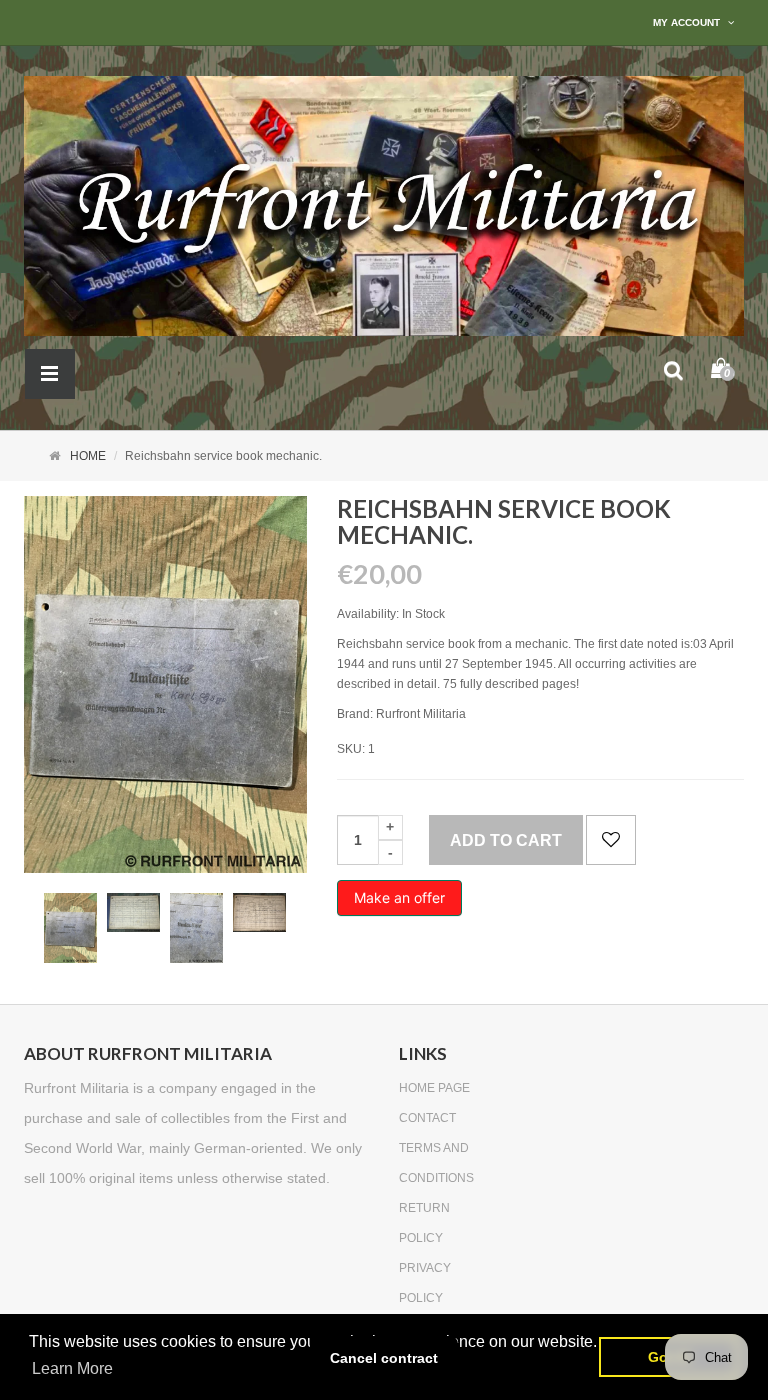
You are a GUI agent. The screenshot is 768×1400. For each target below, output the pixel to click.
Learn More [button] (72, 1368)
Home (88, 456)
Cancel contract (384, 1358)
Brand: (355, 714)
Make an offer (399, 902)
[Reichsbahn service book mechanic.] (70, 928)
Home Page (434, 1088)
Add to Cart (506, 840)
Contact (427, 1118)
